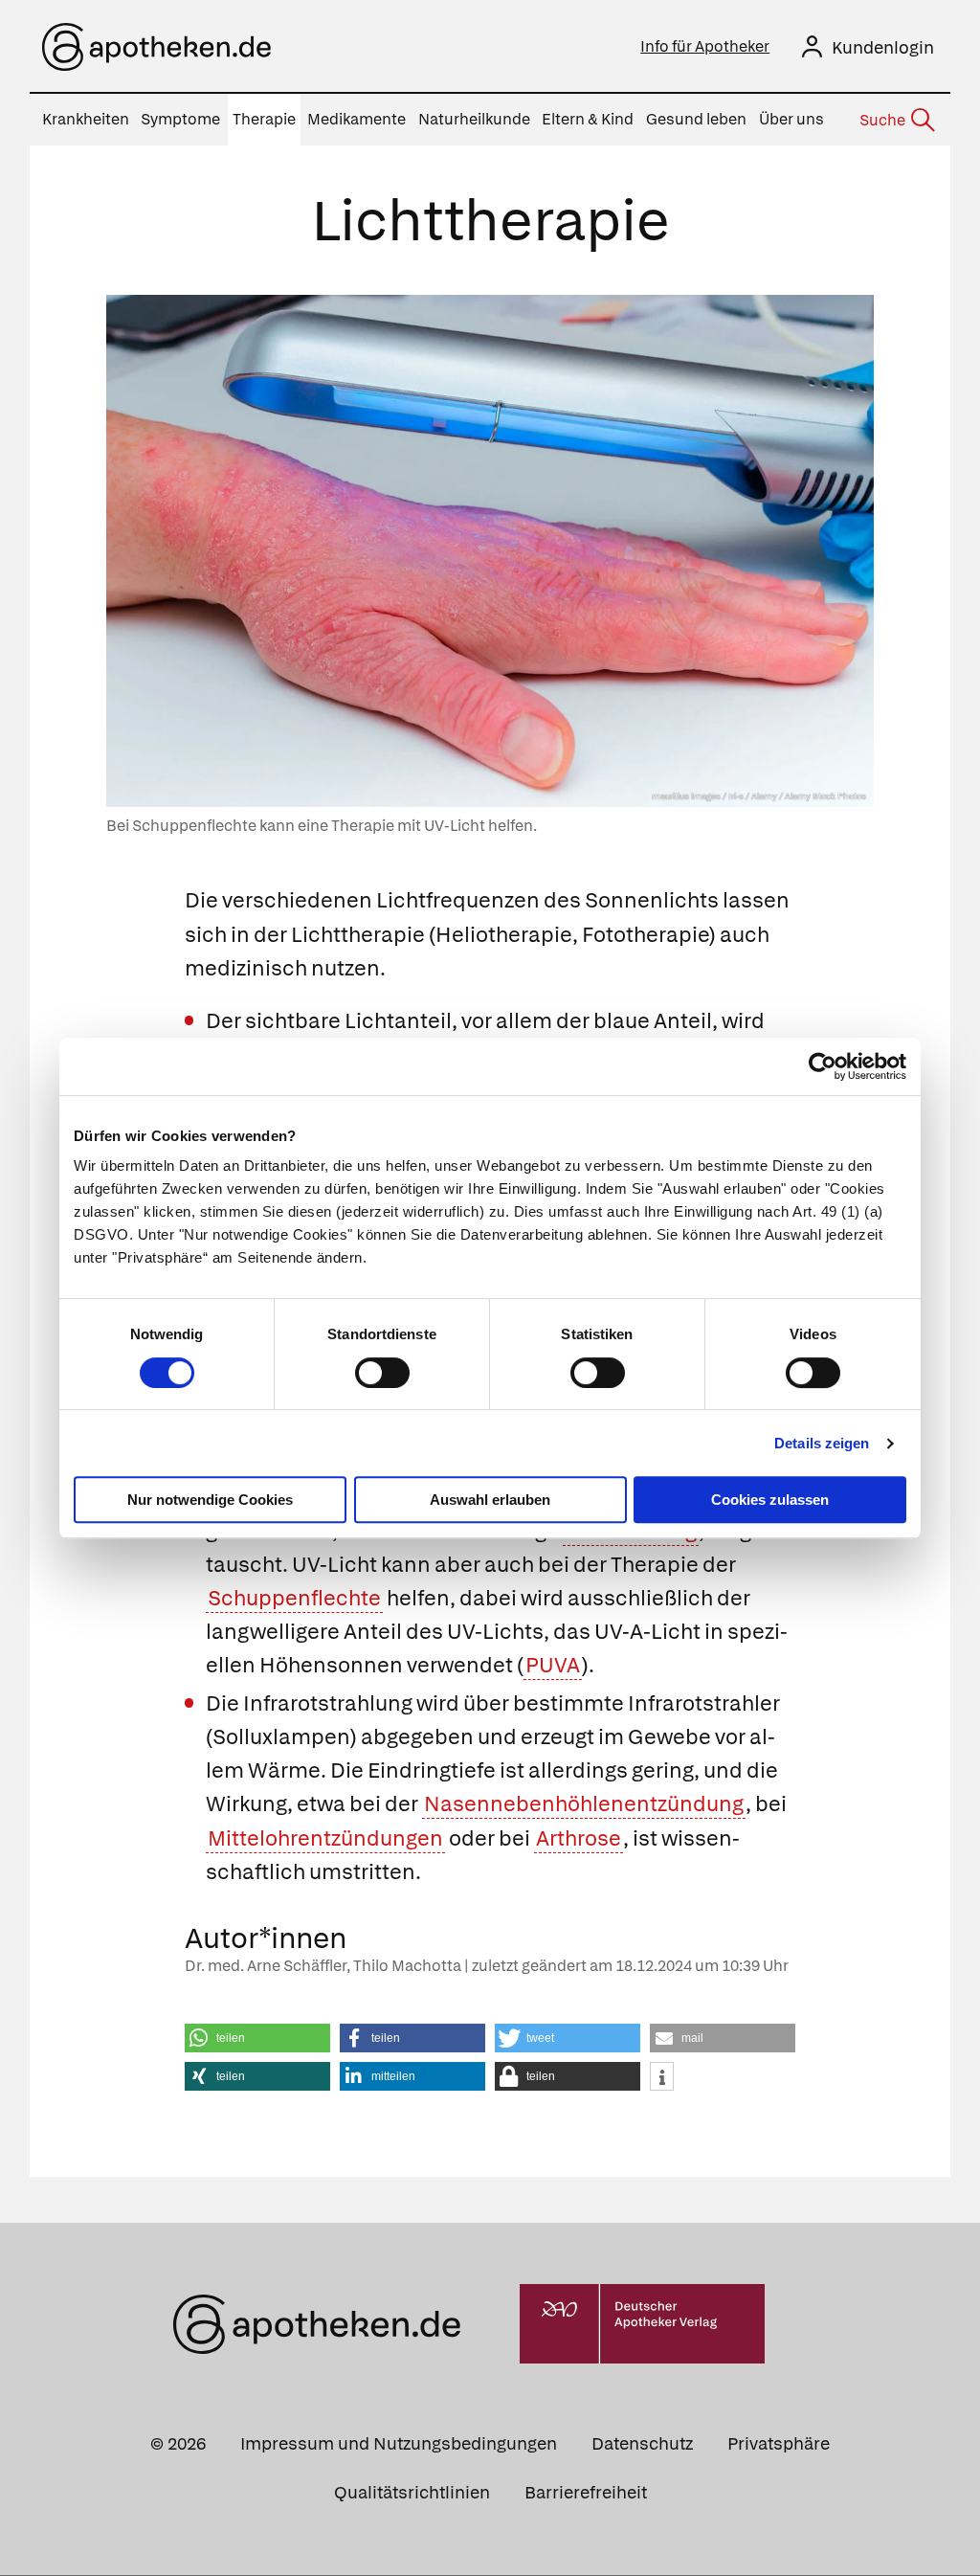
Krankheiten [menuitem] (86, 119)
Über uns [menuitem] (791, 119)
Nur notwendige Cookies (210, 1500)
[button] (257, 2038)
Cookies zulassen (770, 1500)
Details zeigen (822, 1443)
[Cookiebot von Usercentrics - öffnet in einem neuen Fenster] (823, 1066)
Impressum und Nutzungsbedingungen (399, 2443)
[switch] (382, 1373)
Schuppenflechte (294, 1598)
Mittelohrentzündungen (325, 1838)
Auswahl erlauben (490, 1500)
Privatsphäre (779, 2443)
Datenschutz (642, 2443)
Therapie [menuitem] (264, 119)
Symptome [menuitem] (180, 119)
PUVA (553, 1665)
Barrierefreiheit (586, 2492)
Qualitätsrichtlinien (412, 2492)
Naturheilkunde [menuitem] (474, 119)
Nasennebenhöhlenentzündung (584, 1804)
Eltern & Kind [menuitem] (588, 119)
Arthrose (579, 1838)
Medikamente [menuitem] (356, 119)
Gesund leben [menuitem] (696, 119)
